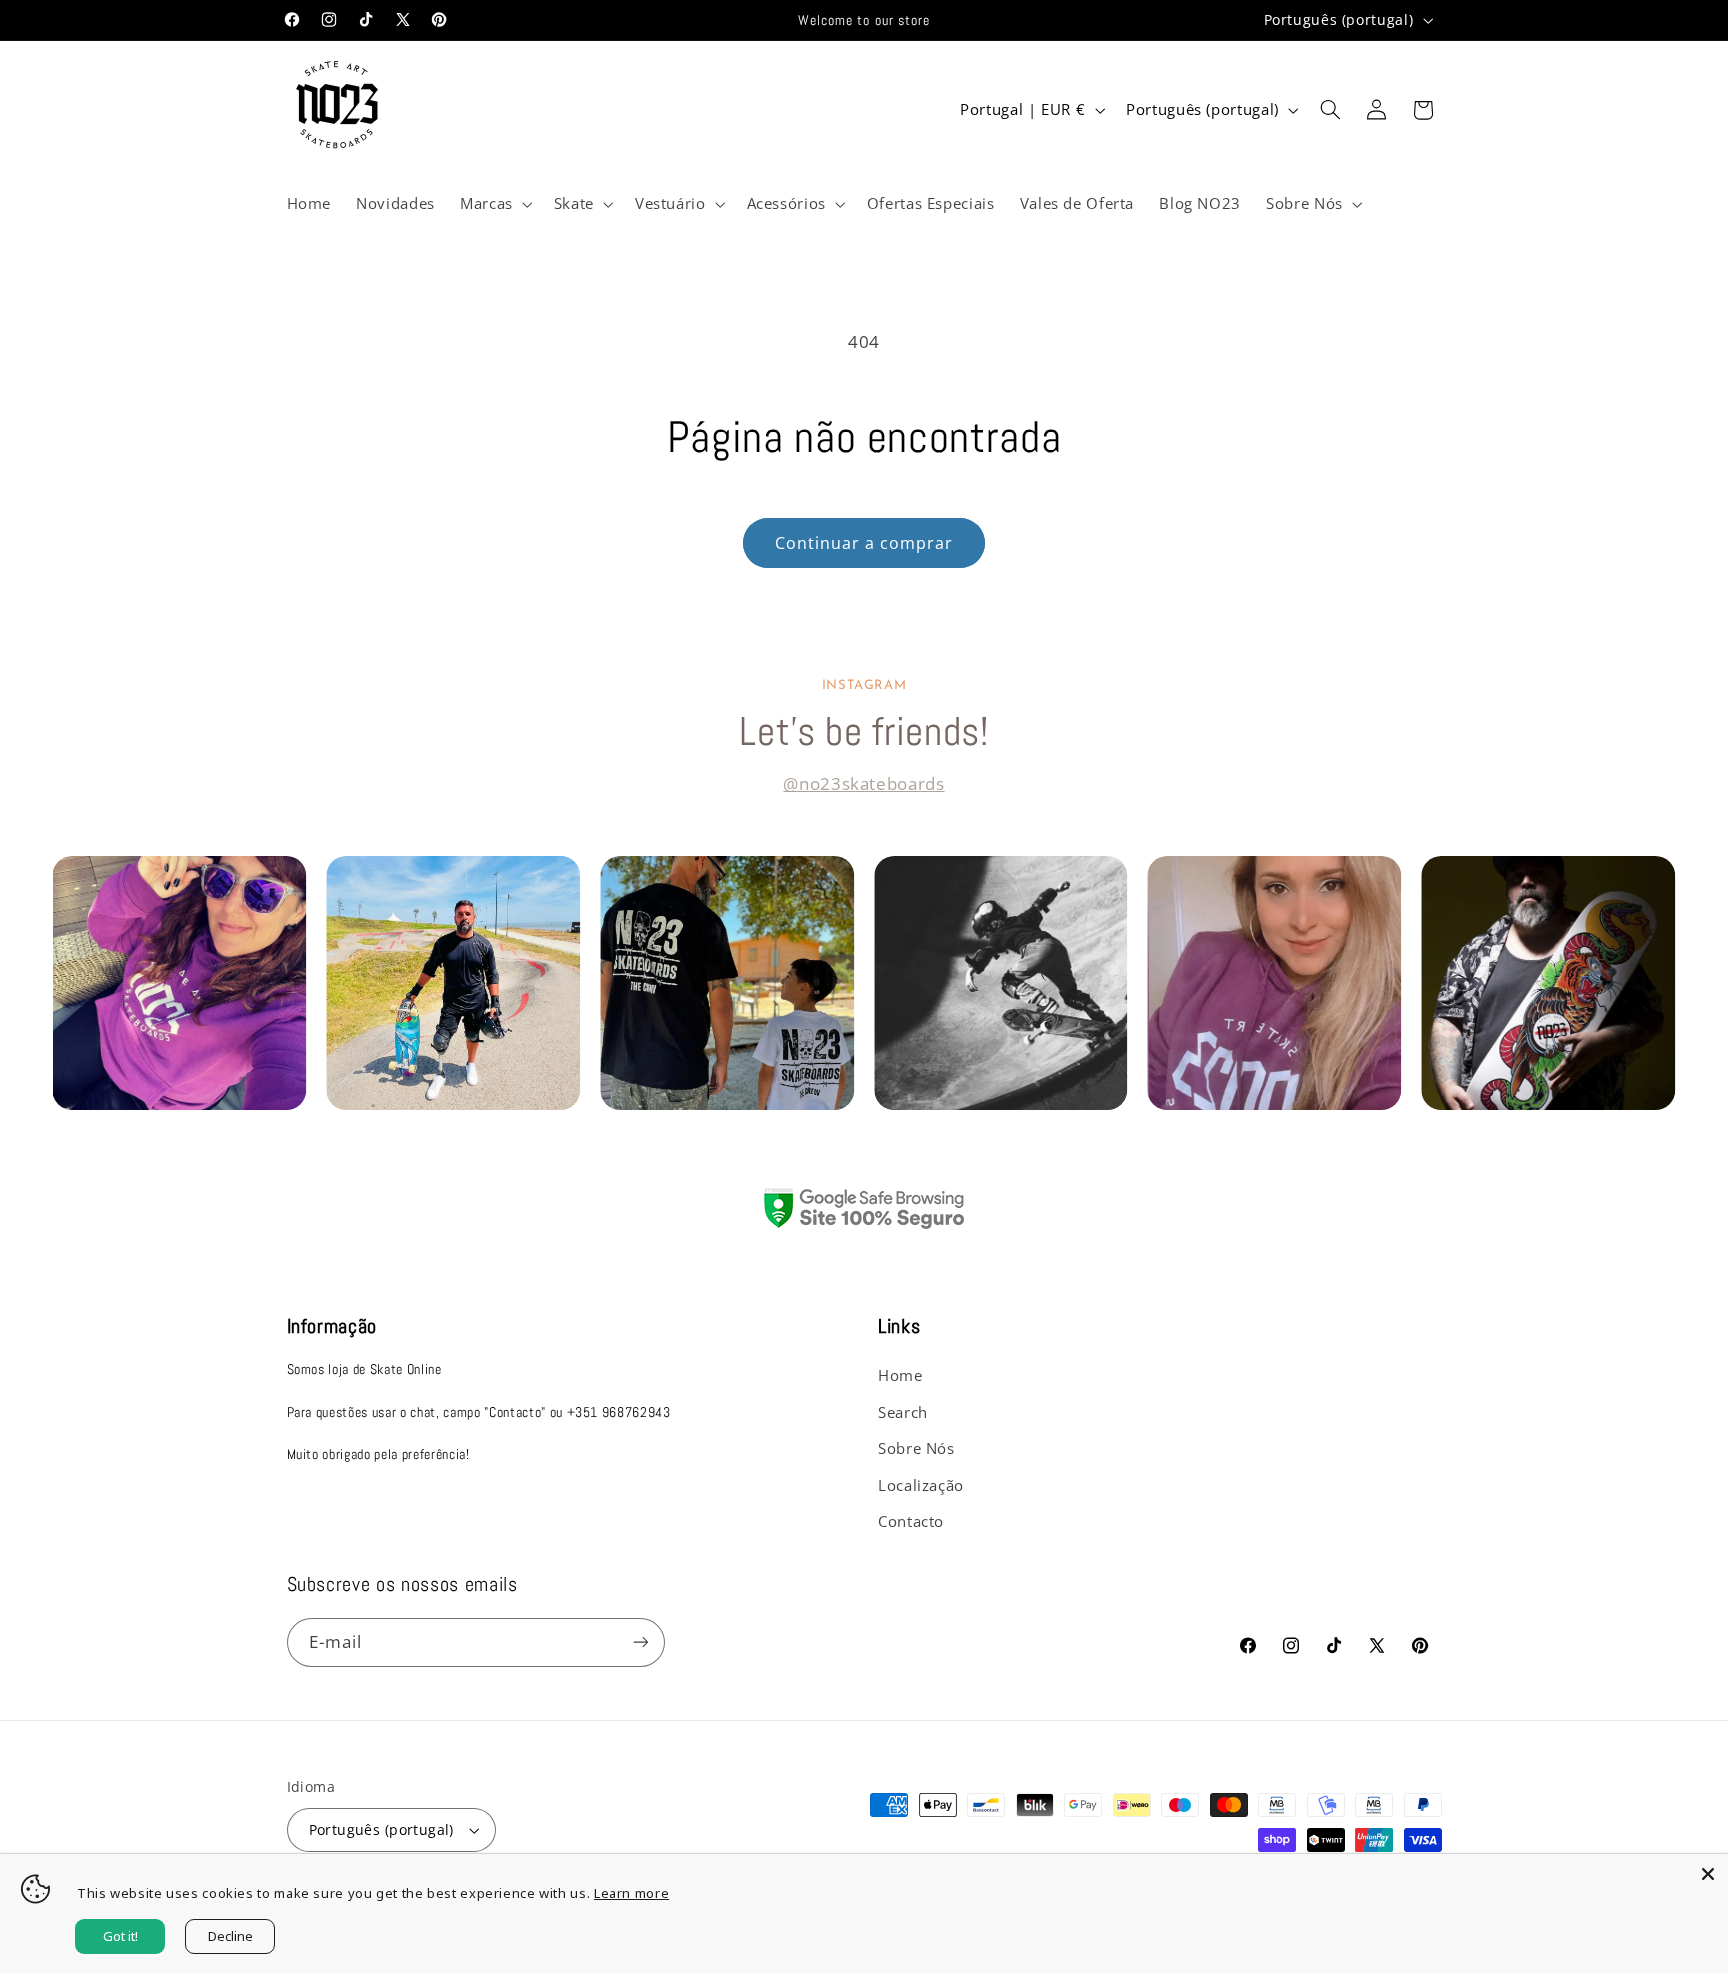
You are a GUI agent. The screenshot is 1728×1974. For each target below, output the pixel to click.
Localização (921, 1485)
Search (903, 1412)
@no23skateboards (863, 783)
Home (900, 1375)
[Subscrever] (640, 1642)
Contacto (911, 1521)
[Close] (1708, 1874)
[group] (179, 983)
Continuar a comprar (864, 543)
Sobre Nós (916, 1448)
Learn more (631, 1893)
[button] (494, 204)
